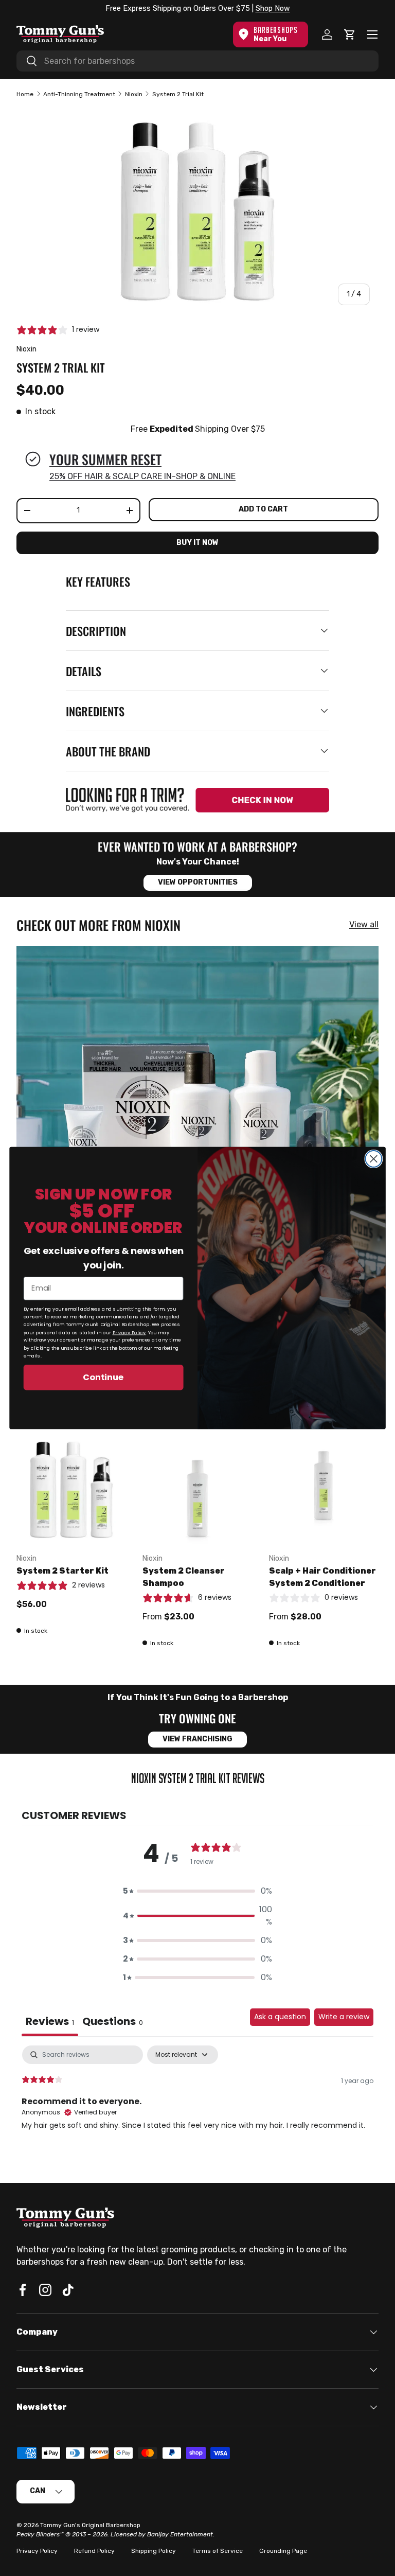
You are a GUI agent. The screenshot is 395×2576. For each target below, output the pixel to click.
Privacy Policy (129, 1332)
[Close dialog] (373, 1159)
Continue (103, 1377)
